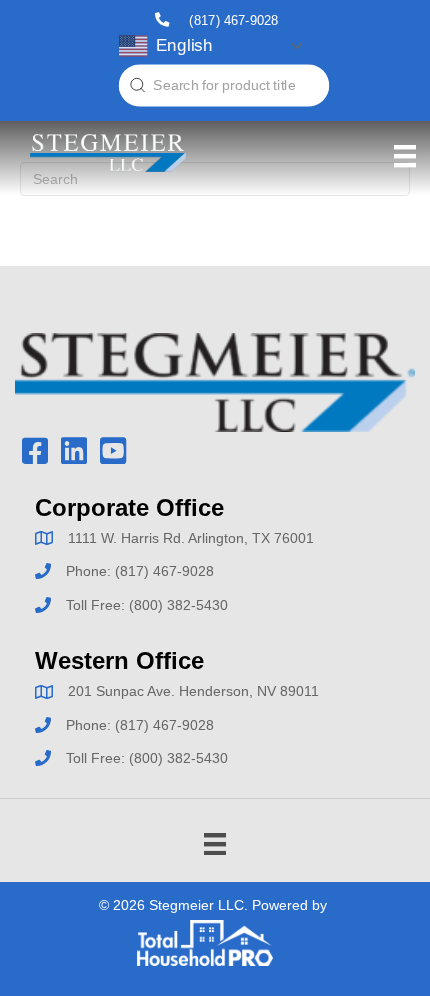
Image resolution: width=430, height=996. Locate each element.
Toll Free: (97, 605)
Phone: (90, 571)
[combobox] (224, 86)
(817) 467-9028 (233, 20)
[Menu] (405, 156)
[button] (34, 451)
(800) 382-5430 (178, 605)
